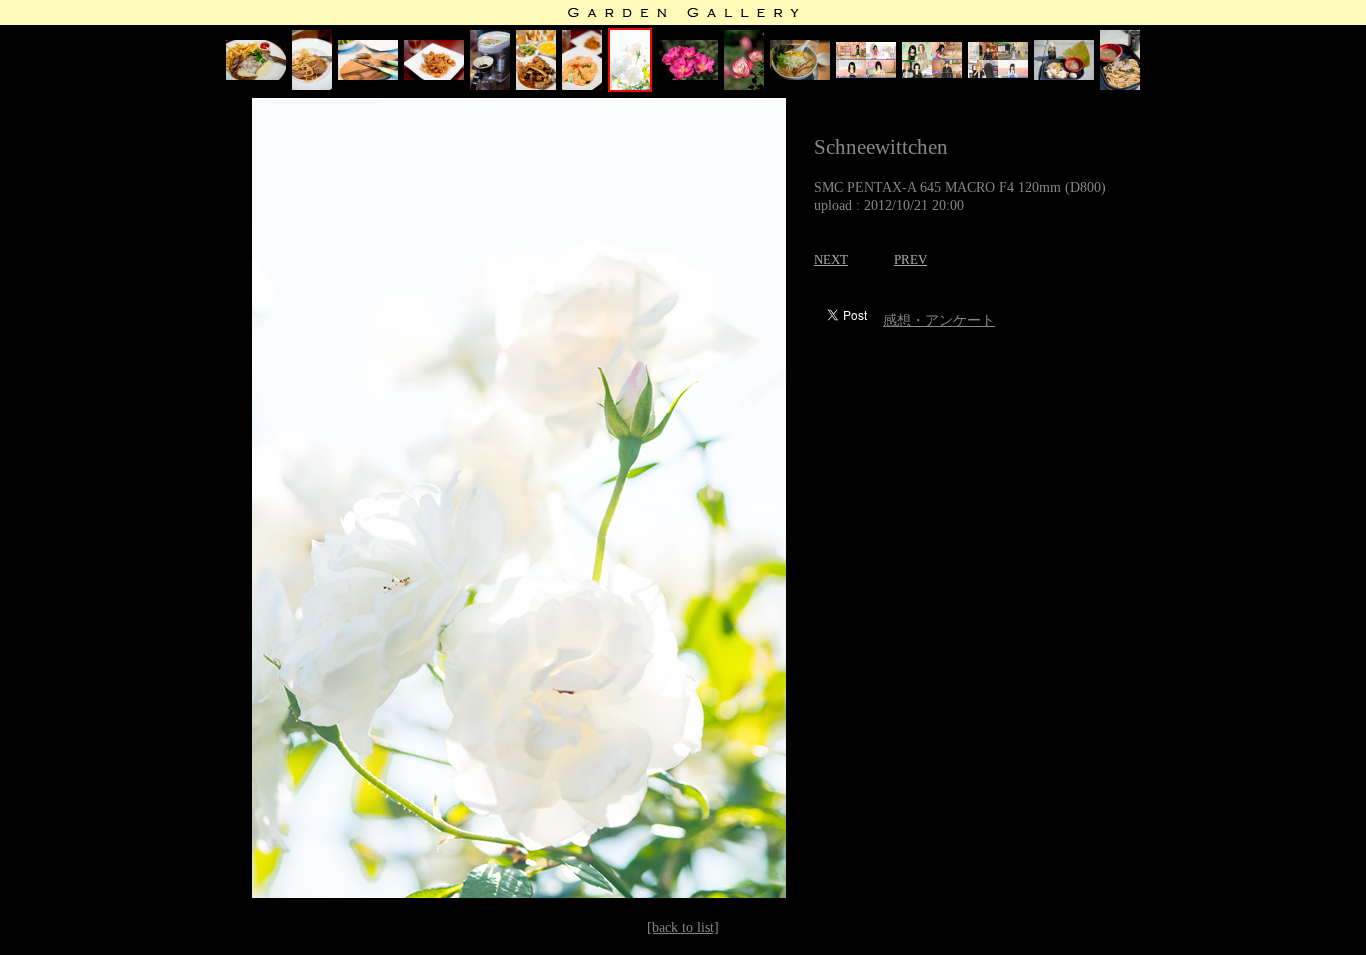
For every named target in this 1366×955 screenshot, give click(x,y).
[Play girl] (688, 75)
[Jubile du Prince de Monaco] (744, 85)
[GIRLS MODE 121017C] (866, 73)
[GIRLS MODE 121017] (998, 73)
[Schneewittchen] (630, 87)
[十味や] (800, 75)
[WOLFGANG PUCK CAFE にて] (256, 75)
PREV (910, 259)
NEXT (831, 259)
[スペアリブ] (536, 85)
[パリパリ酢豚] (434, 75)
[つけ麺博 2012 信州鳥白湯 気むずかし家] (1064, 75)
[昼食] (368, 75)
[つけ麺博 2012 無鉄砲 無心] (1120, 85)
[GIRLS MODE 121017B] (932, 73)
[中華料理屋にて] (582, 85)
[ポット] (490, 85)
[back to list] (683, 927)
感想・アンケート (939, 320)
